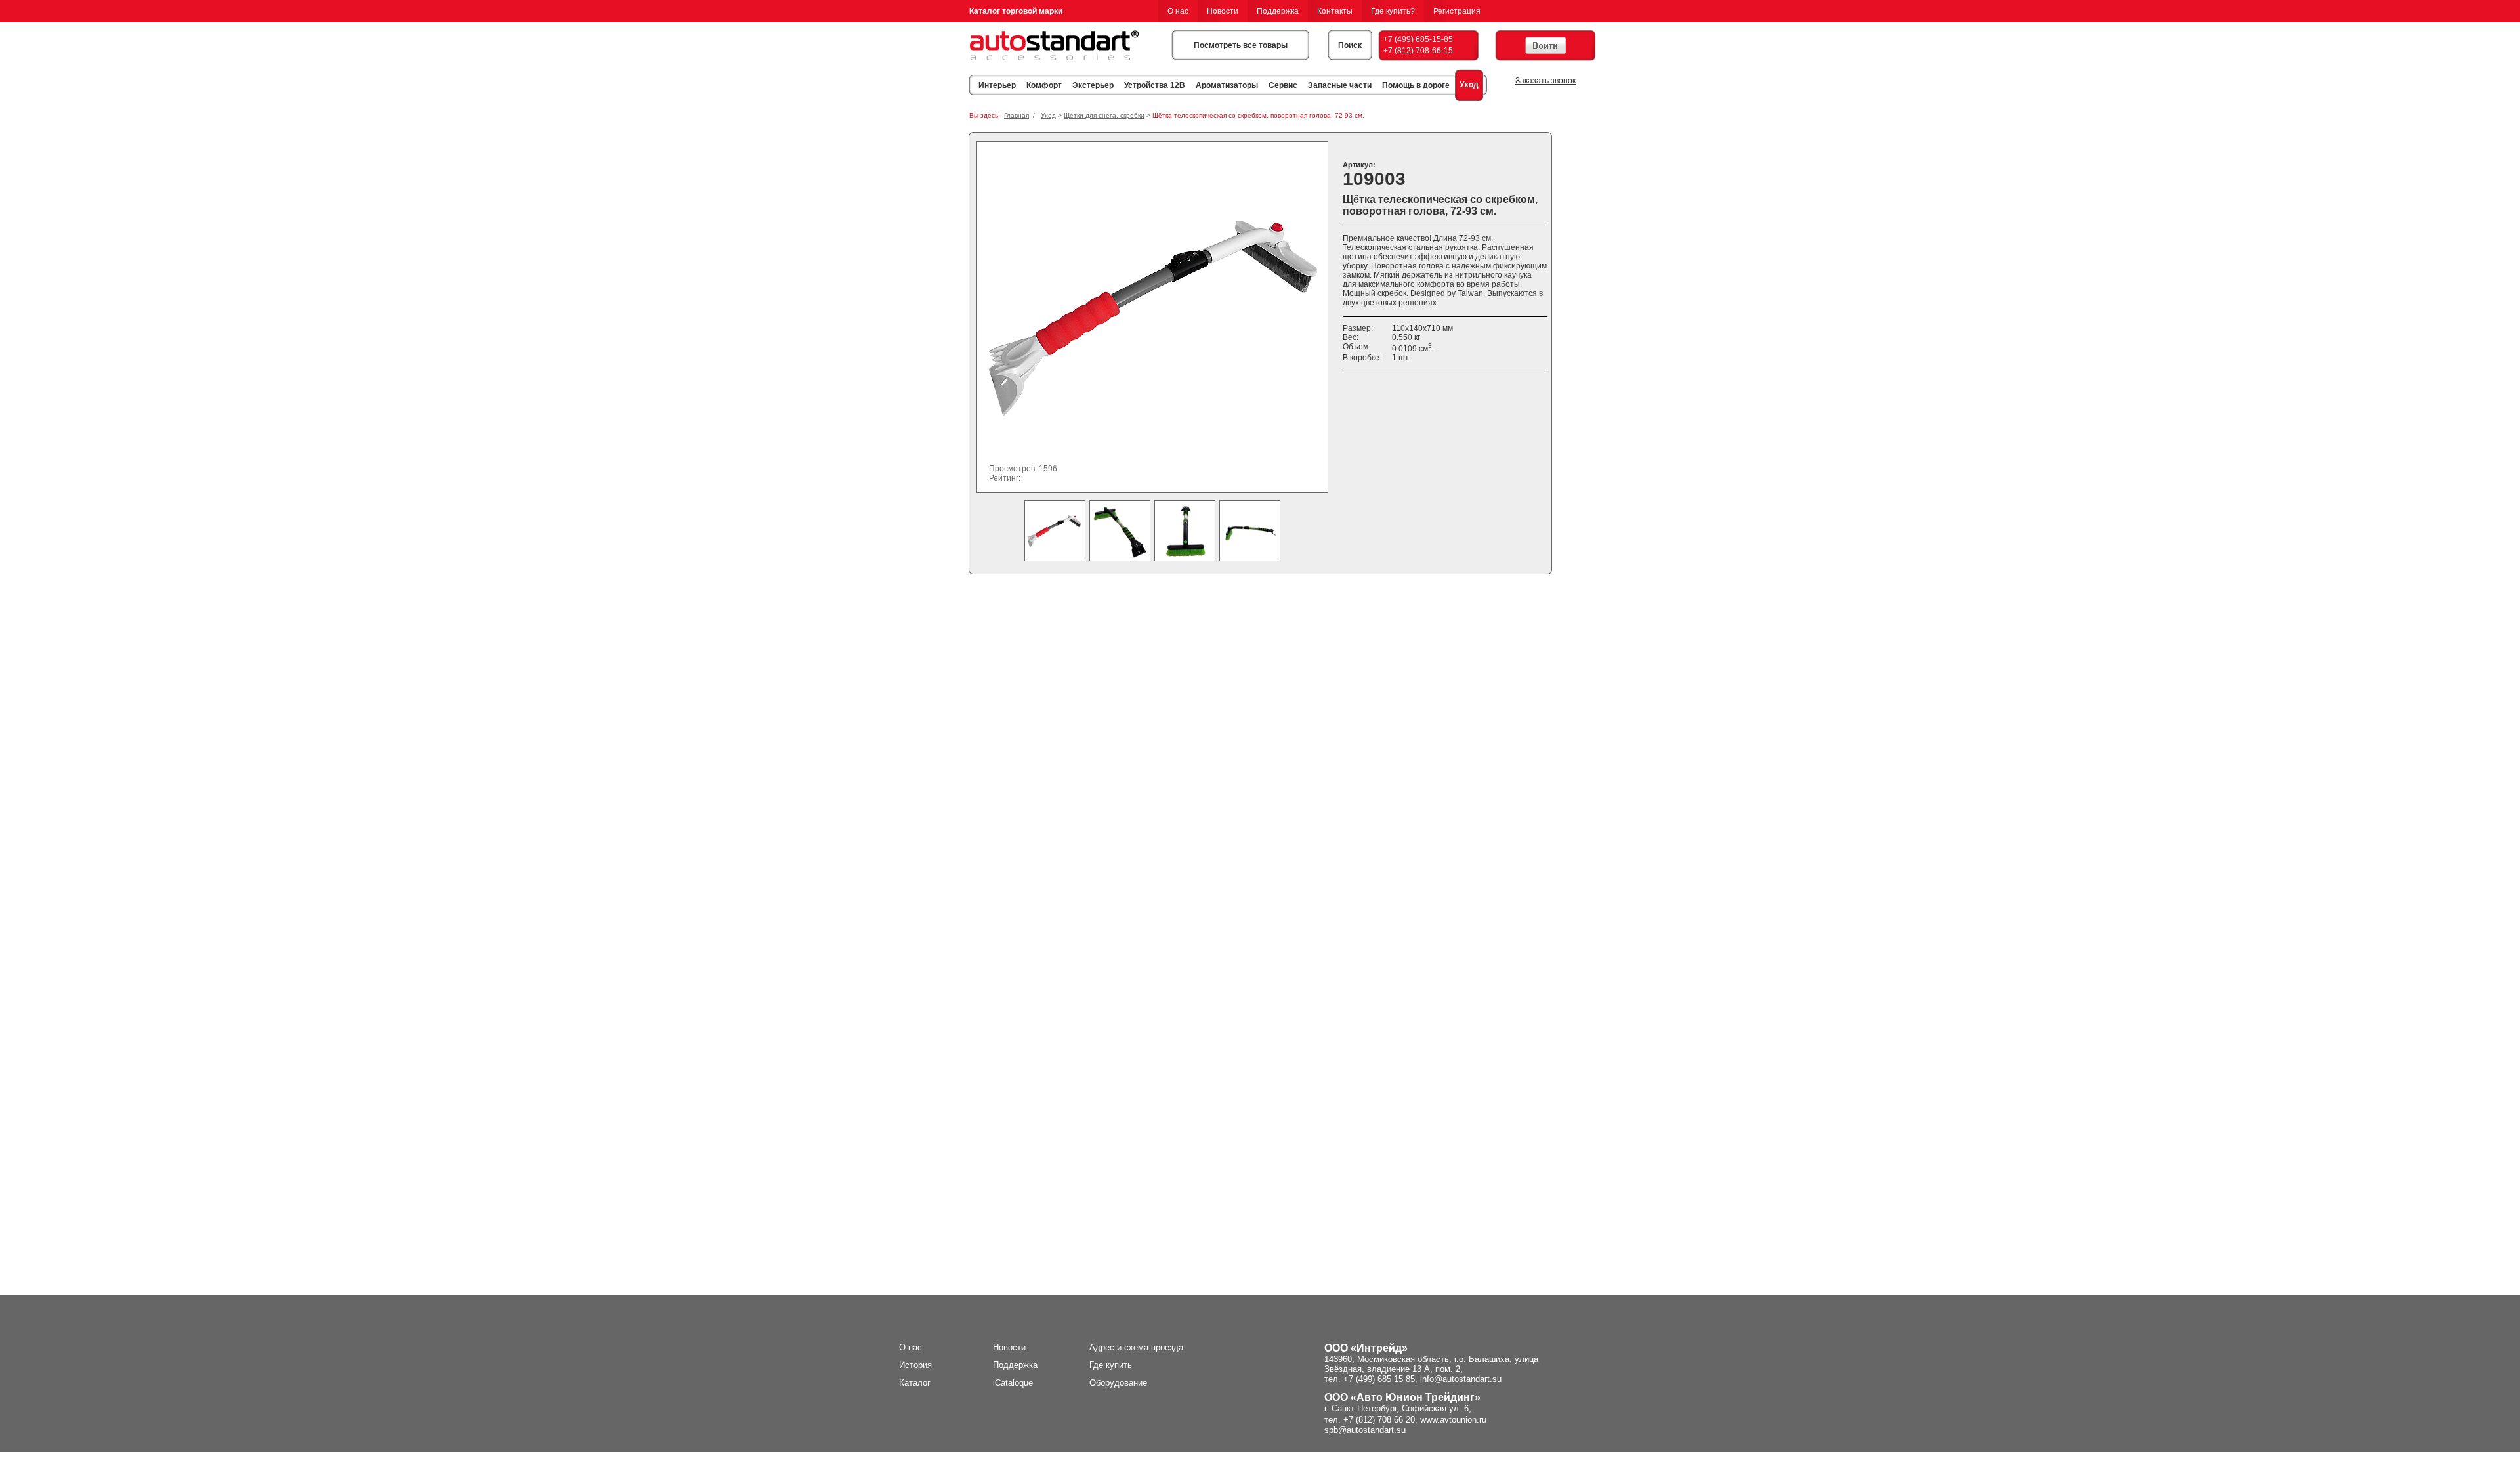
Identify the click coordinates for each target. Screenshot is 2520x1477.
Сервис (1283, 85)
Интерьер (997, 85)
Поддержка (1278, 11)
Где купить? (1393, 11)
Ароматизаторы (1227, 85)
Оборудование (1118, 1383)
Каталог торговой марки (1016, 11)
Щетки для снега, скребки (1104, 115)
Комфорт (1044, 85)
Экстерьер (1093, 85)
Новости (1223, 11)
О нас (1178, 11)
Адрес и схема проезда (1136, 1347)
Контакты (1335, 11)
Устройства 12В (1155, 85)
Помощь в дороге (1416, 85)
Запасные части (1340, 85)
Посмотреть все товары (1241, 45)
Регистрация (1457, 11)
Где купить (1111, 1365)
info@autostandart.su (1461, 1379)
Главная (1017, 115)
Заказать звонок (1545, 81)
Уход (1469, 85)
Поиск (1350, 45)
